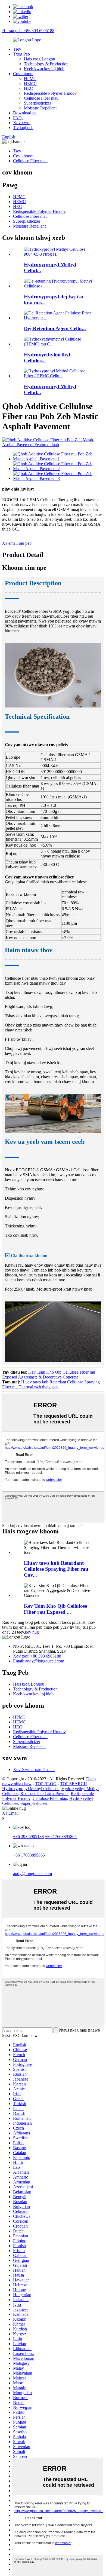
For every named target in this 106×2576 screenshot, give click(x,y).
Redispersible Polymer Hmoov (50, 93)
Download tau (25, 113)
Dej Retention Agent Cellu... (55, 328)
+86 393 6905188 (28, 1837)
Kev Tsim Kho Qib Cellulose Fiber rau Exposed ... (55, 1609)
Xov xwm (22, 123)
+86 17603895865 (61, 1837)
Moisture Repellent (40, 108)
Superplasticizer (38, 103)
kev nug (32, 1632)
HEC (28, 88)
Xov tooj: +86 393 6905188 (37, 1656)
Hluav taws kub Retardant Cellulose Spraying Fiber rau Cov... (56, 1569)
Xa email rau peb (17, 543)
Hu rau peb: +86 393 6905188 (28, 31)
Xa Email (10, 1813)
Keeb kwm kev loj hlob (44, 69)
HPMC (30, 79)
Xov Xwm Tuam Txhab (34, 1770)
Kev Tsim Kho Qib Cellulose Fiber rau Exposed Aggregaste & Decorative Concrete (49, 1375)
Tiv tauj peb (23, 128)
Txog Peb (21, 54)
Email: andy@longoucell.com (39, 1661)
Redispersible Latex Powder (44, 1794)
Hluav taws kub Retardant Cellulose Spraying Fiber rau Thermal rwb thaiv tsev (51, 1384)
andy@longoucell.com (32, 1874)
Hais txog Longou (40, 59)
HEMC (30, 83)
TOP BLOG (46, 1784)
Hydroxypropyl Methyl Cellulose (31, 1789)
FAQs (18, 118)
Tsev (17, 49)
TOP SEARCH (74, 1784)
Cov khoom (23, 74)
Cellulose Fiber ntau (41, 98)
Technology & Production (46, 64)
